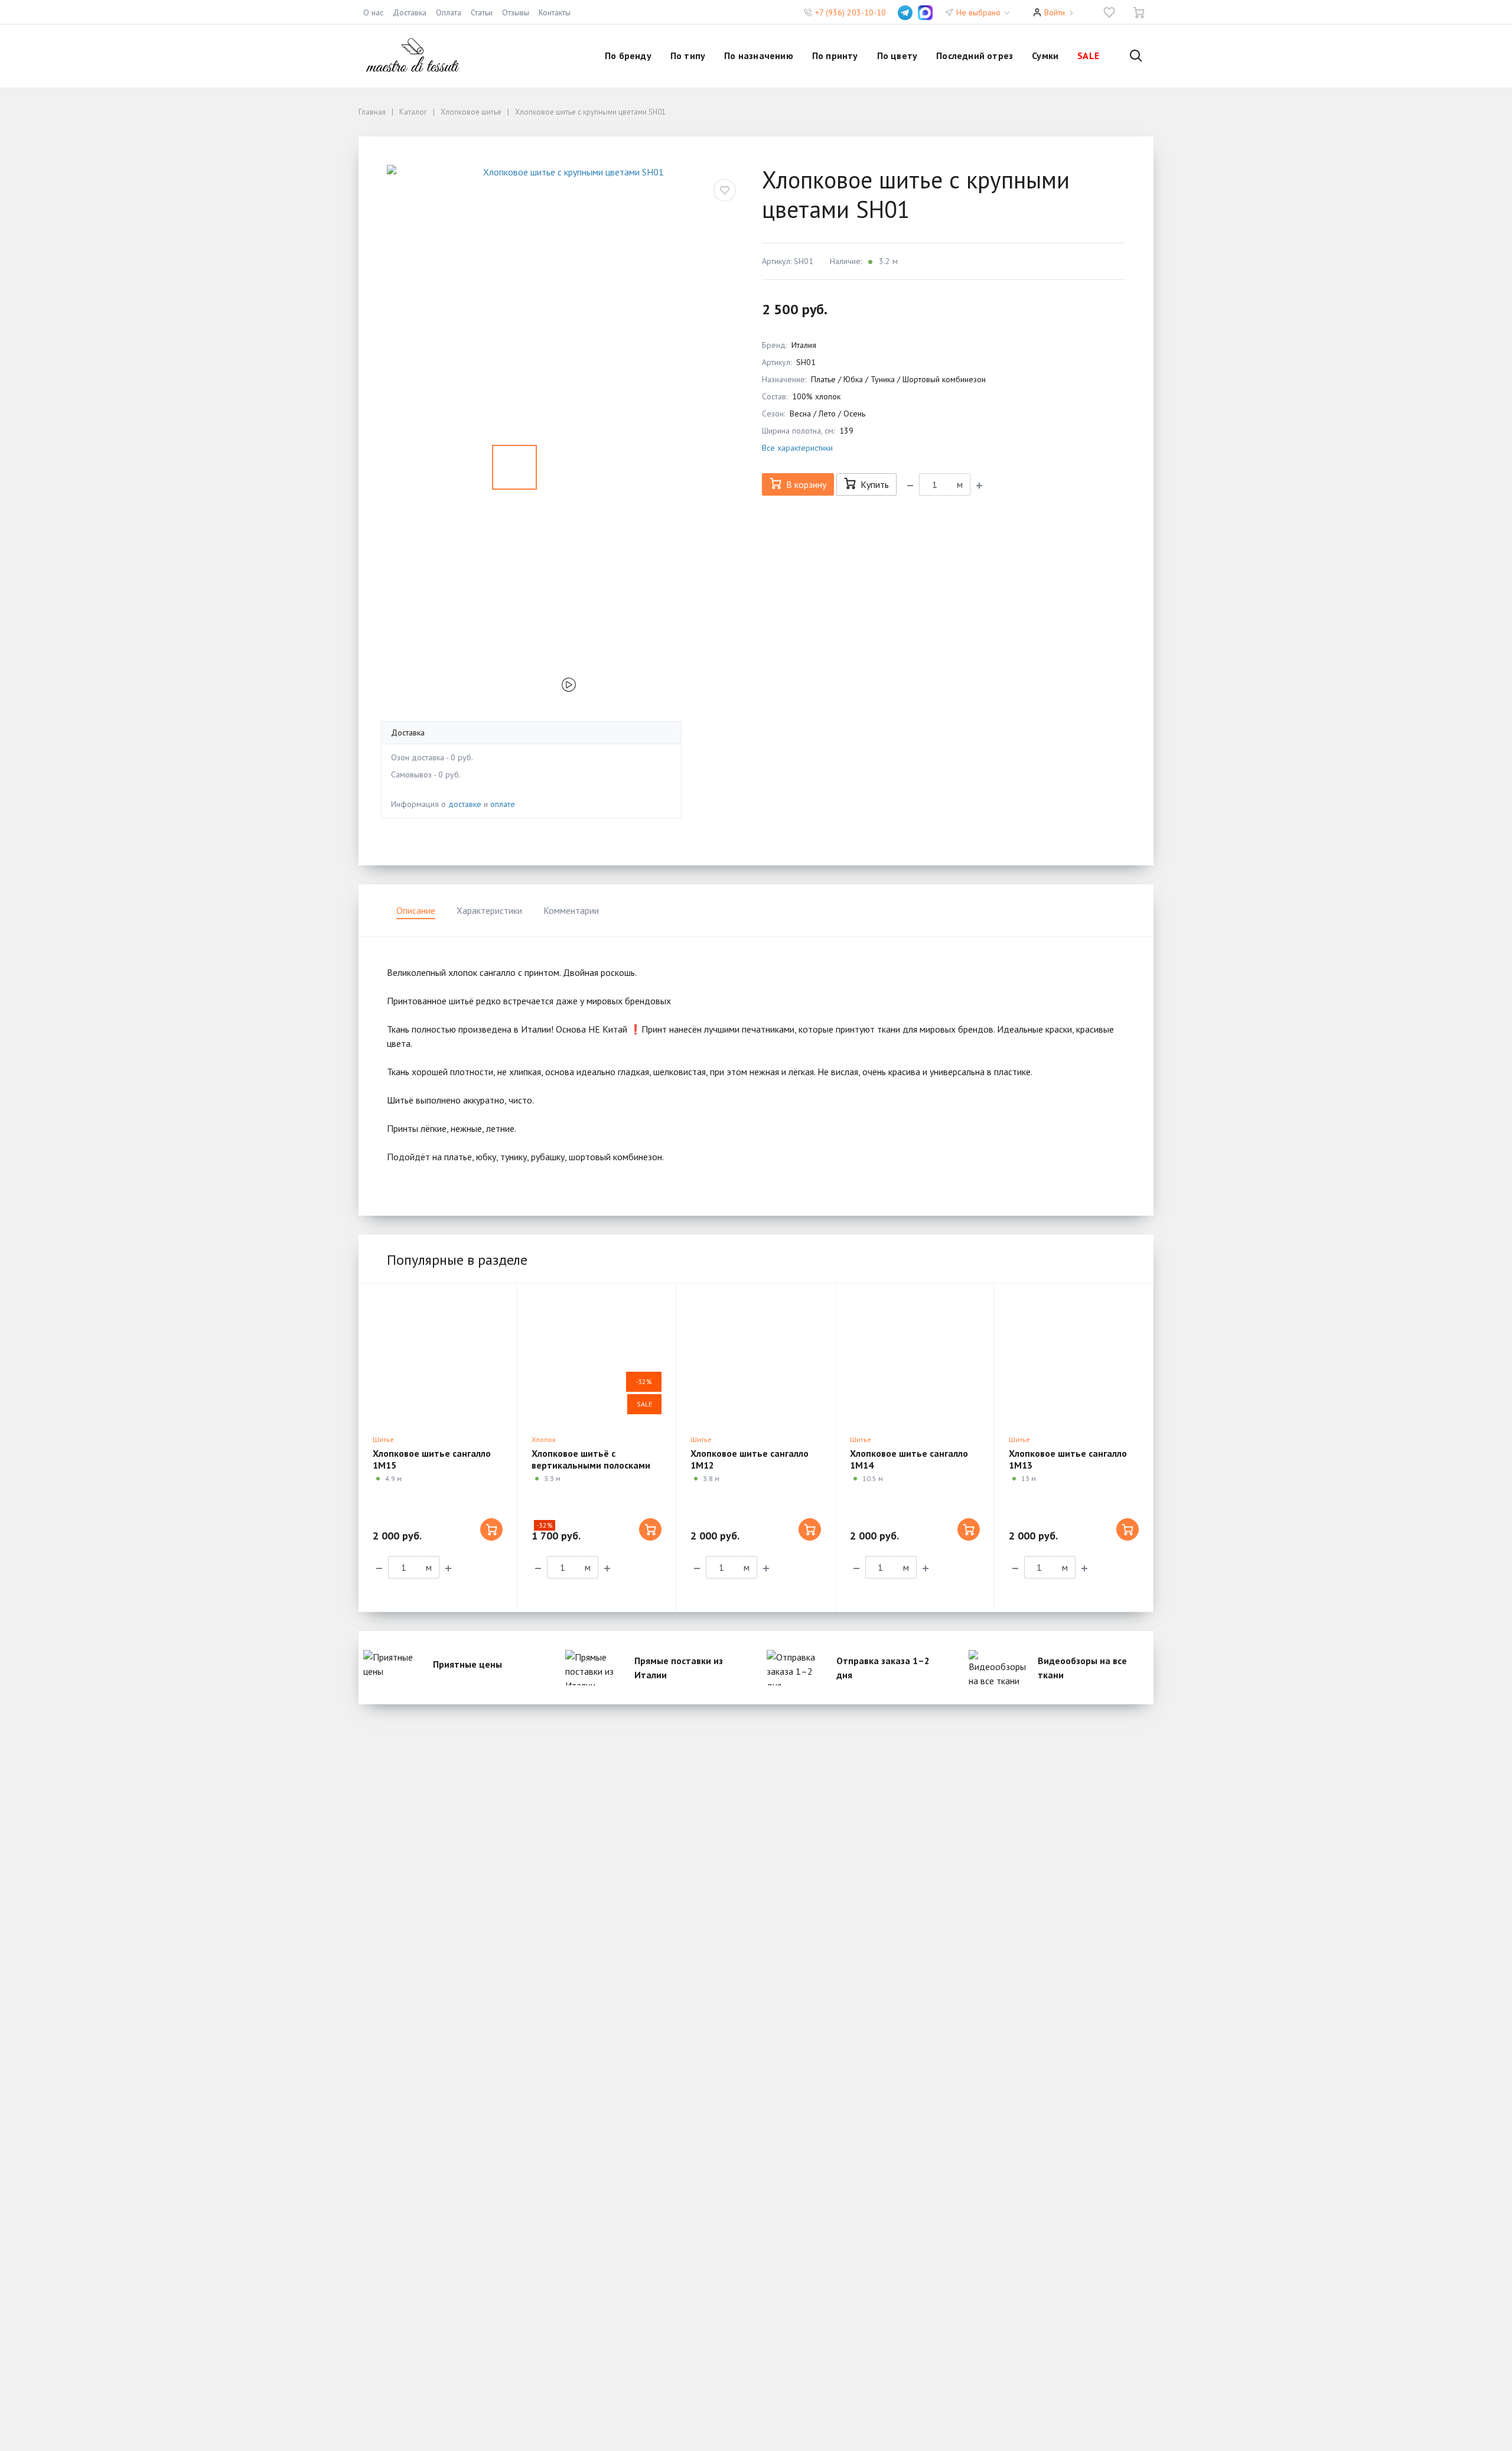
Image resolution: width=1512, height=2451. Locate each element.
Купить (875, 484)
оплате (503, 804)
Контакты (555, 12)
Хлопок (544, 1439)
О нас (373, 12)
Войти (1055, 12)
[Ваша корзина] (1139, 12)
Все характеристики (797, 448)
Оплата (449, 12)
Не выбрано (980, 12)
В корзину (806, 484)
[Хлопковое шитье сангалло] (438, 1356)
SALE (1088, 56)
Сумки (1045, 56)
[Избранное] (1109, 12)
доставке (465, 804)
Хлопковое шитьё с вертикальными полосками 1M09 (591, 1465)
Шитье (383, 1439)
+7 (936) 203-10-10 (850, 12)
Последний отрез (975, 56)
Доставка (410, 12)
